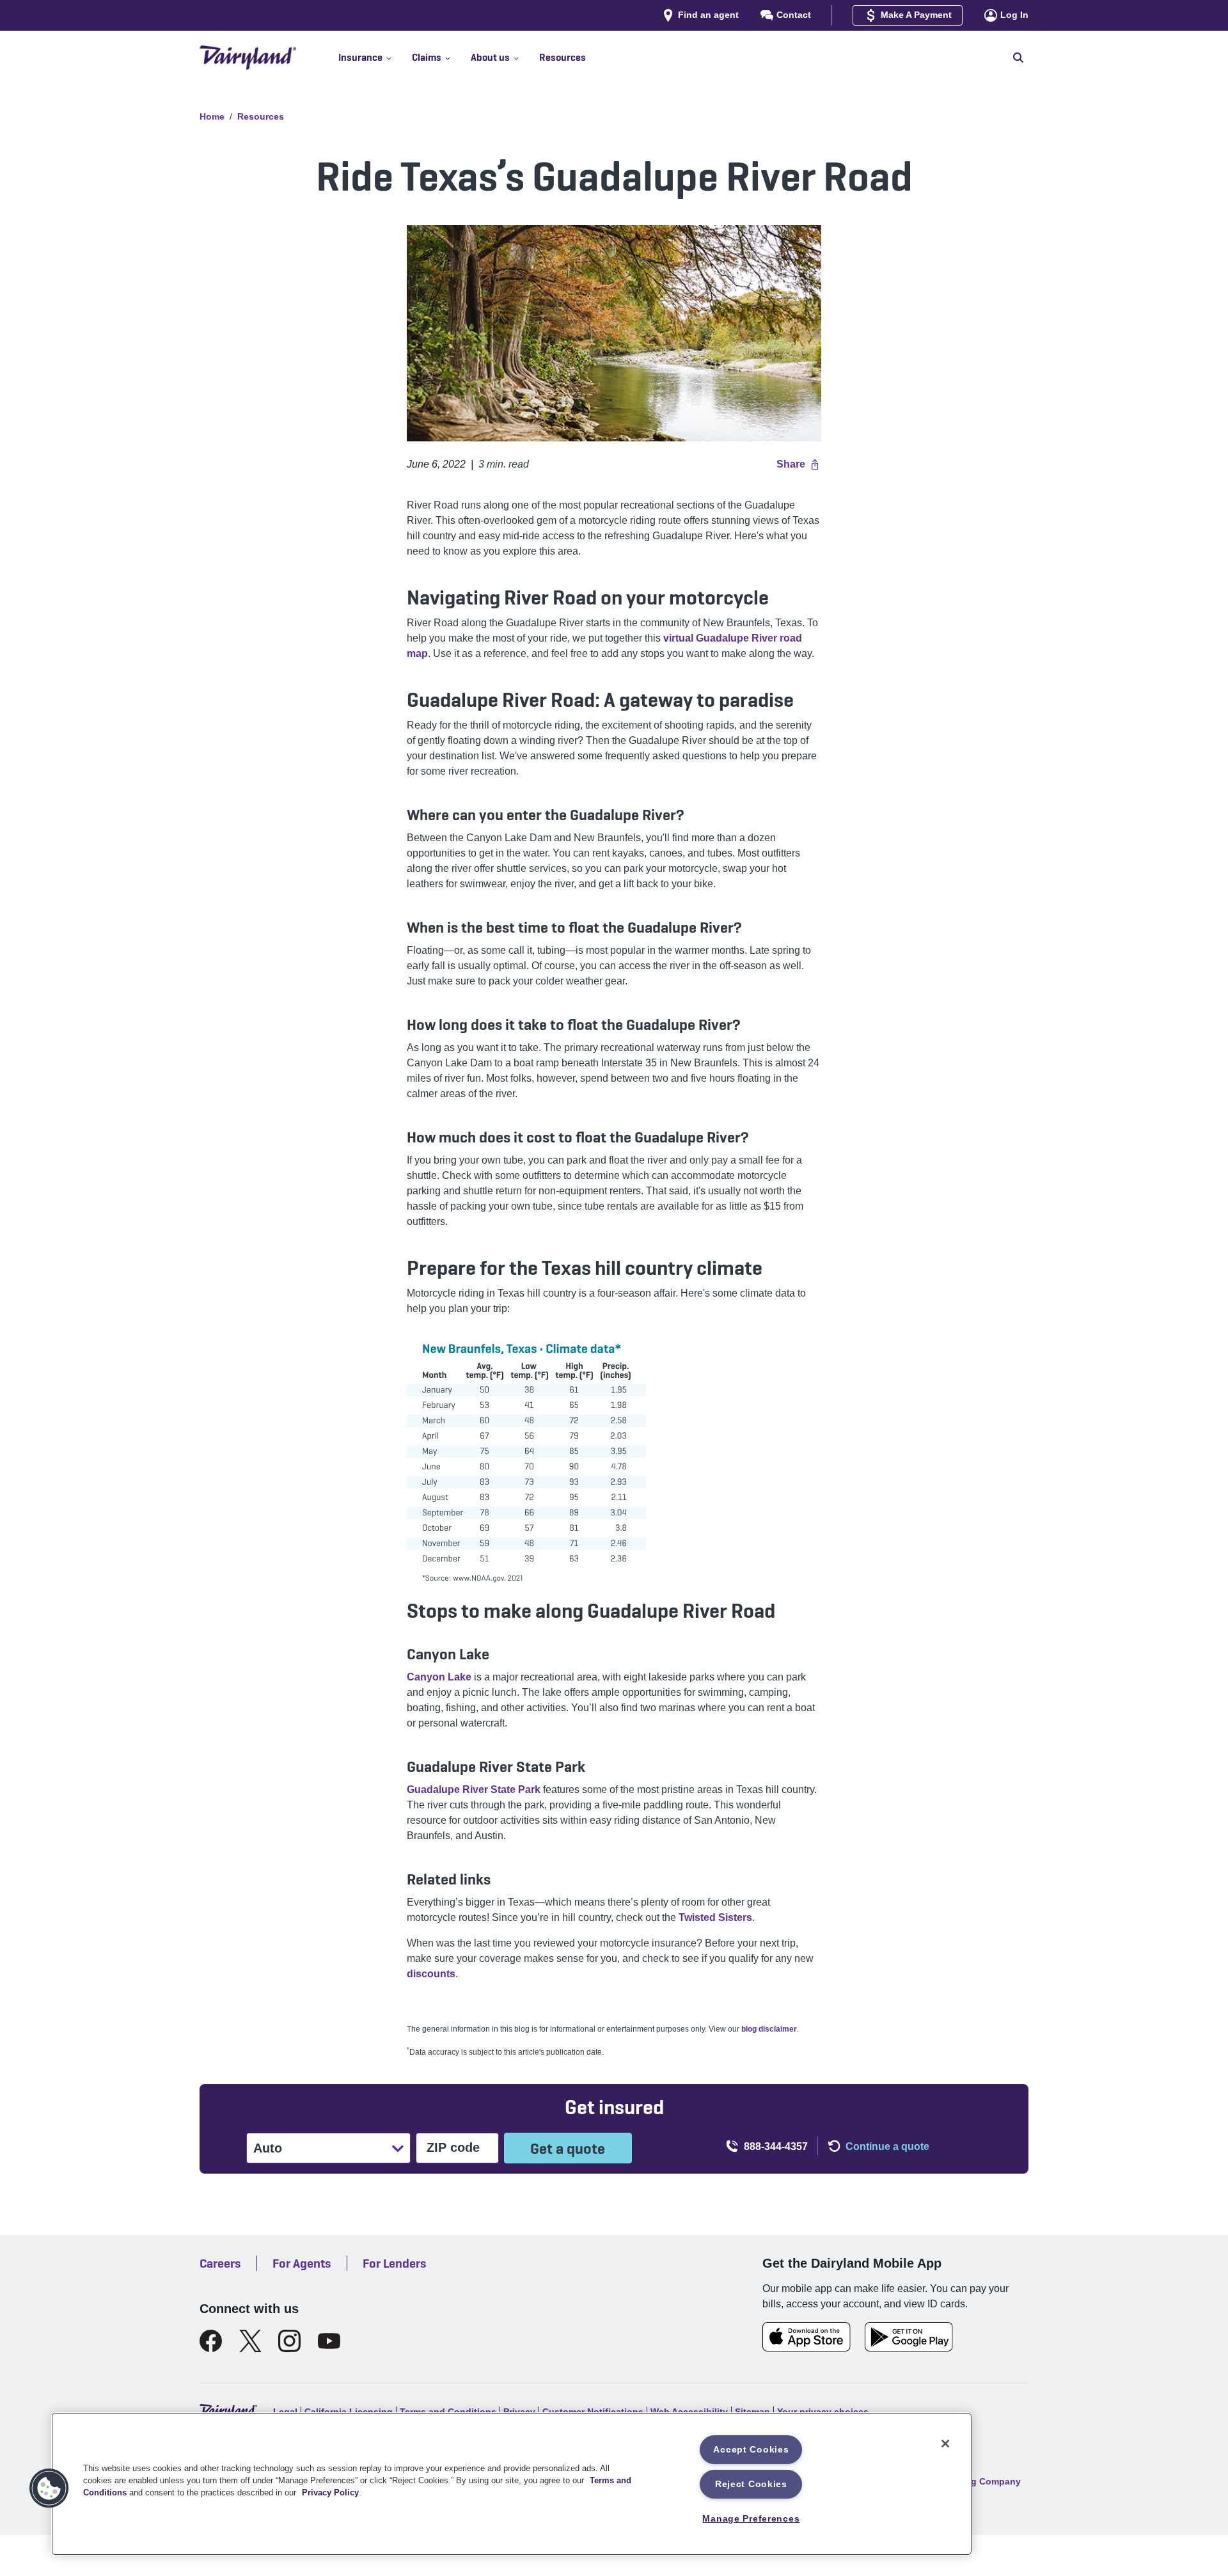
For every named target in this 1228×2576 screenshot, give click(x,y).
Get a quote (568, 2148)
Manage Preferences (751, 2518)
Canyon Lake (439, 1677)
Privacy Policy (330, 2493)
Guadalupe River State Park (474, 1790)
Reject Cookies (751, 2484)
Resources (261, 116)
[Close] (945, 2444)
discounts (431, 1974)
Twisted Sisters (715, 1917)
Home (212, 116)
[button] (375, 58)
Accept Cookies (751, 2449)
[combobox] (255, 2148)
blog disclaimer (769, 2029)
